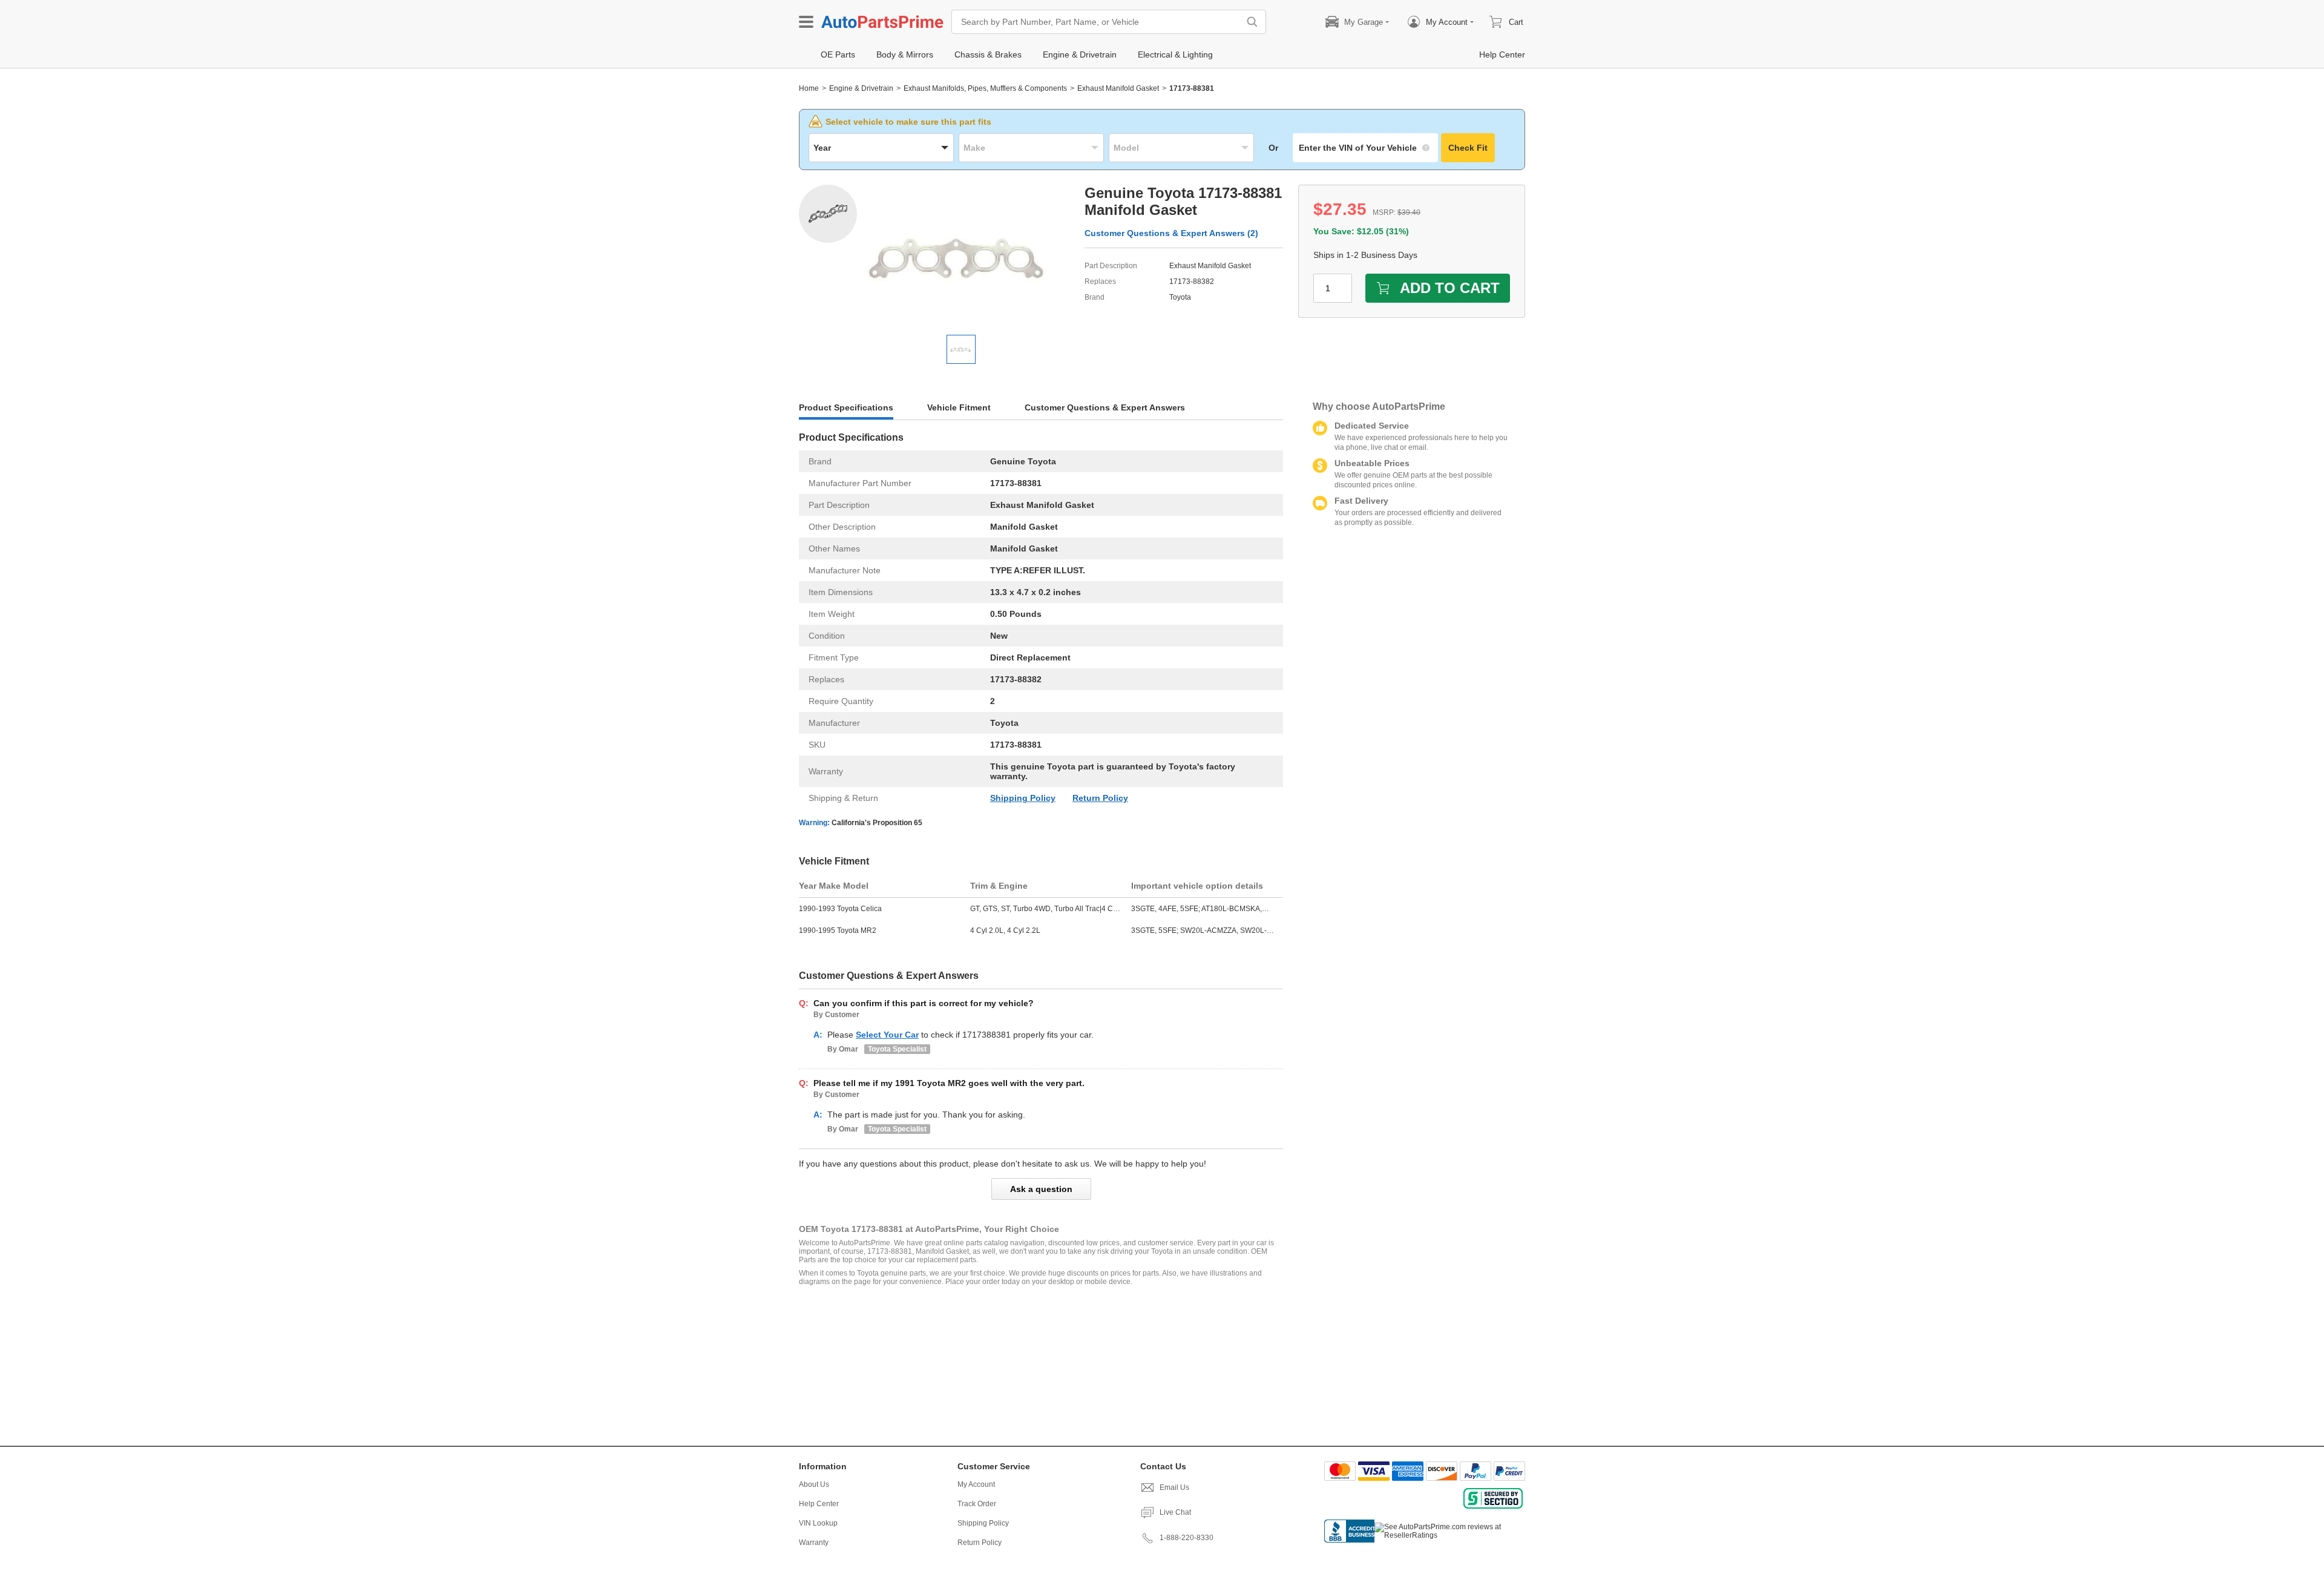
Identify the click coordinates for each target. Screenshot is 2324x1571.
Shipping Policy (1023, 798)
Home (809, 88)
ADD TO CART (1450, 288)
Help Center (819, 1504)
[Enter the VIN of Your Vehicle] (1365, 148)
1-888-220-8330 (1187, 1538)
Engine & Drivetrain (861, 88)
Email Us (1174, 1487)
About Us (814, 1484)
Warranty (814, 1543)
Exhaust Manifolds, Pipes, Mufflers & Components (985, 88)
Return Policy (1100, 798)
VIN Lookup (818, 1523)
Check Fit (1468, 148)
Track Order (977, 1504)
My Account (976, 1484)
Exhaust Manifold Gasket (1118, 88)
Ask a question (1041, 1189)
